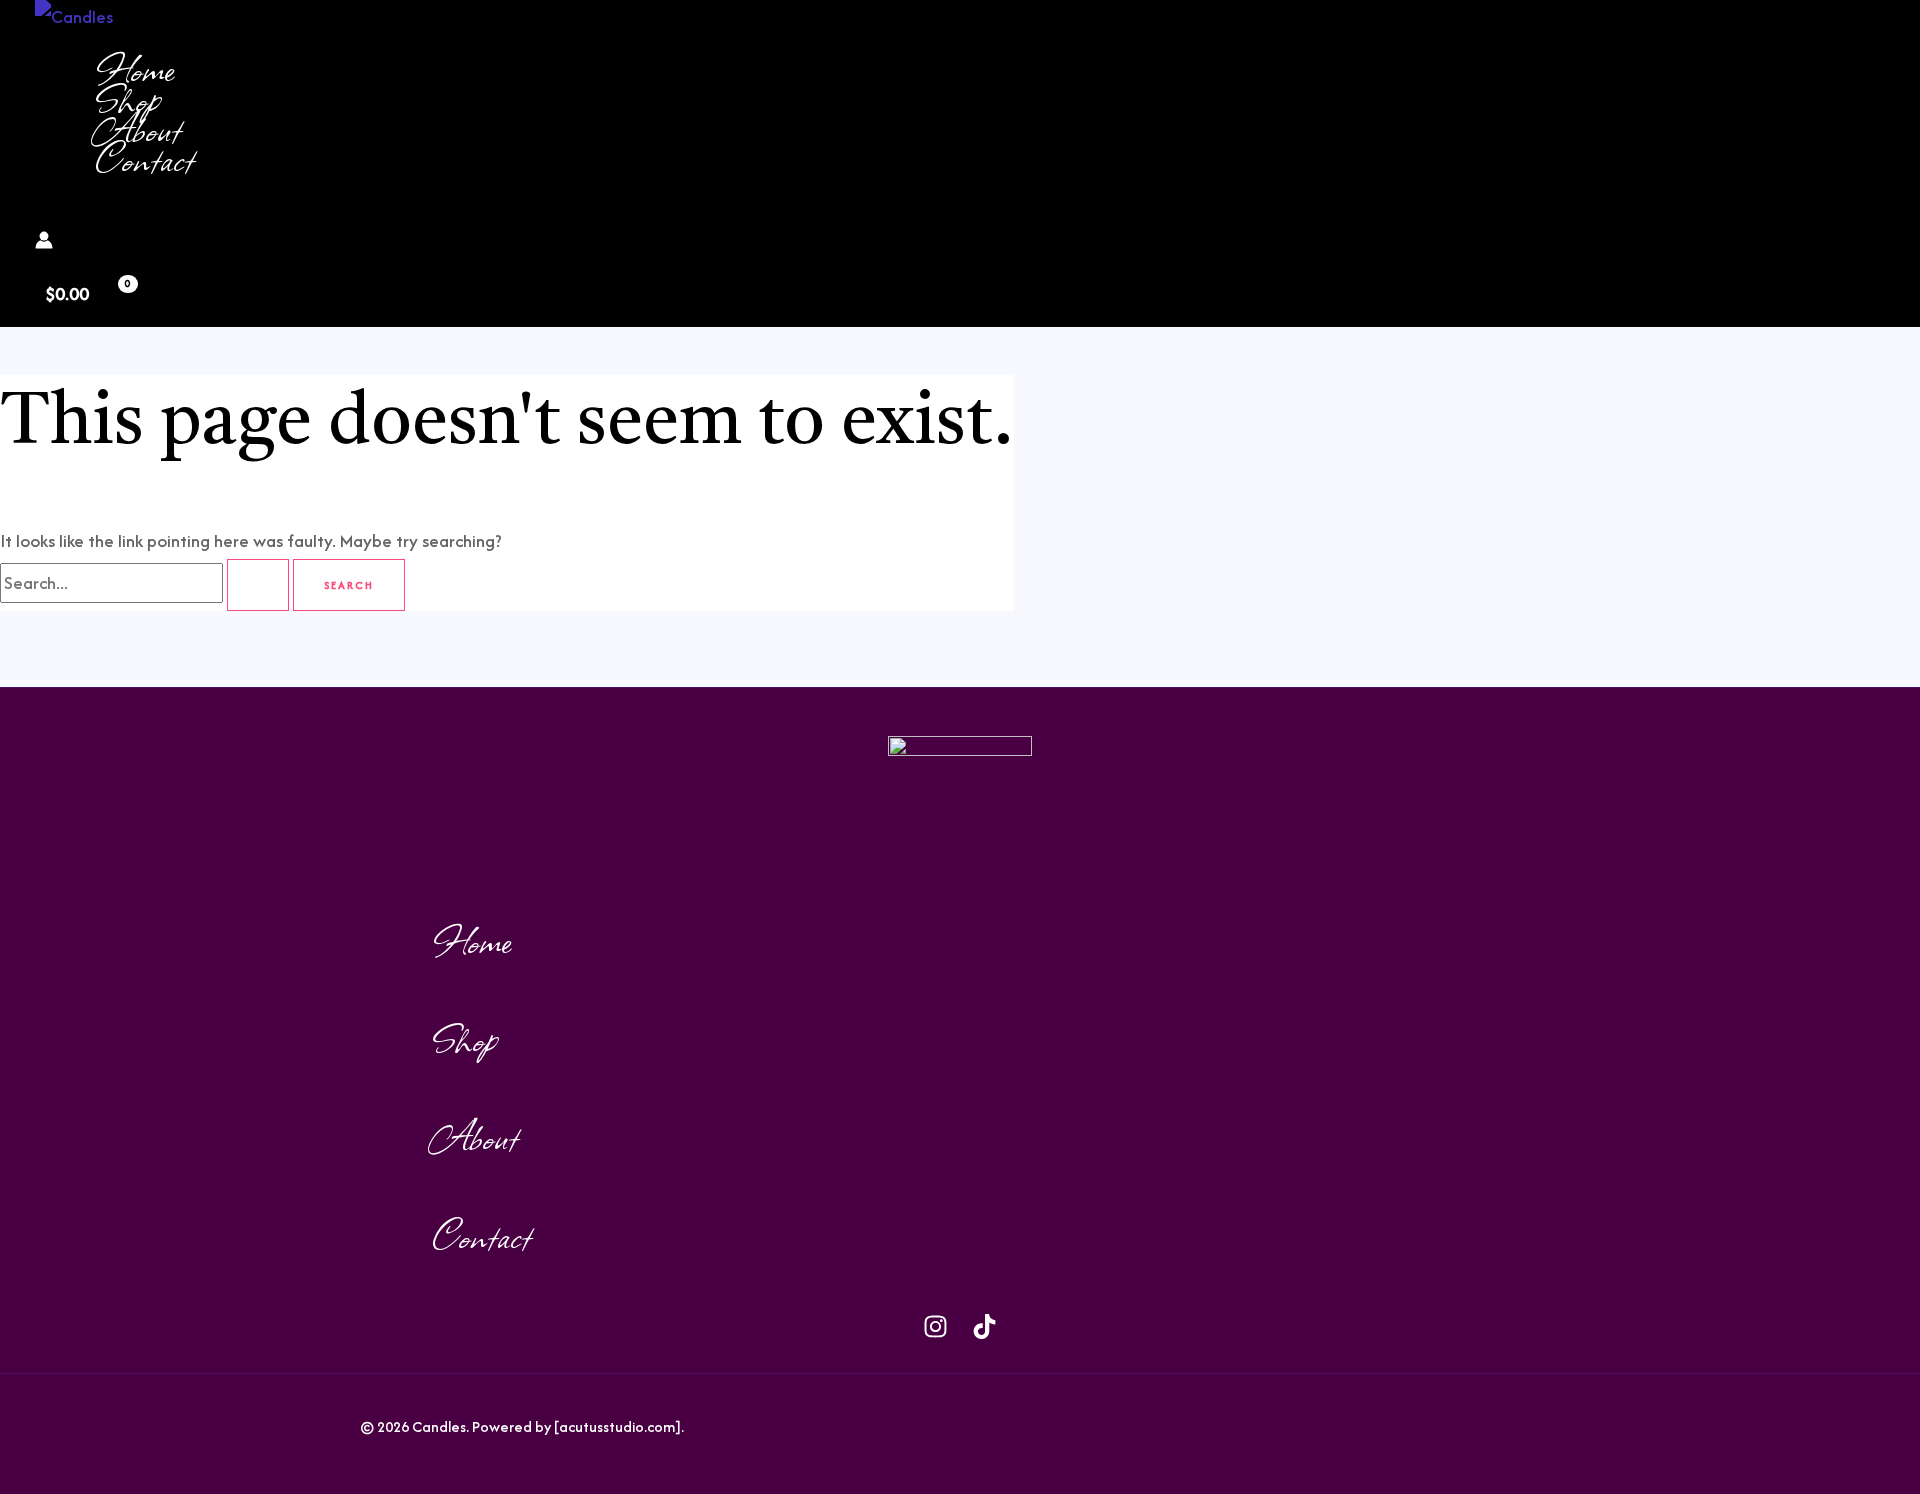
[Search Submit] (258, 585)
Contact (144, 158)
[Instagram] (195, 213)
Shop (127, 98)
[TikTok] (227, 213)
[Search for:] (146, 582)
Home (134, 68)
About (138, 128)
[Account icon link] (44, 243)
